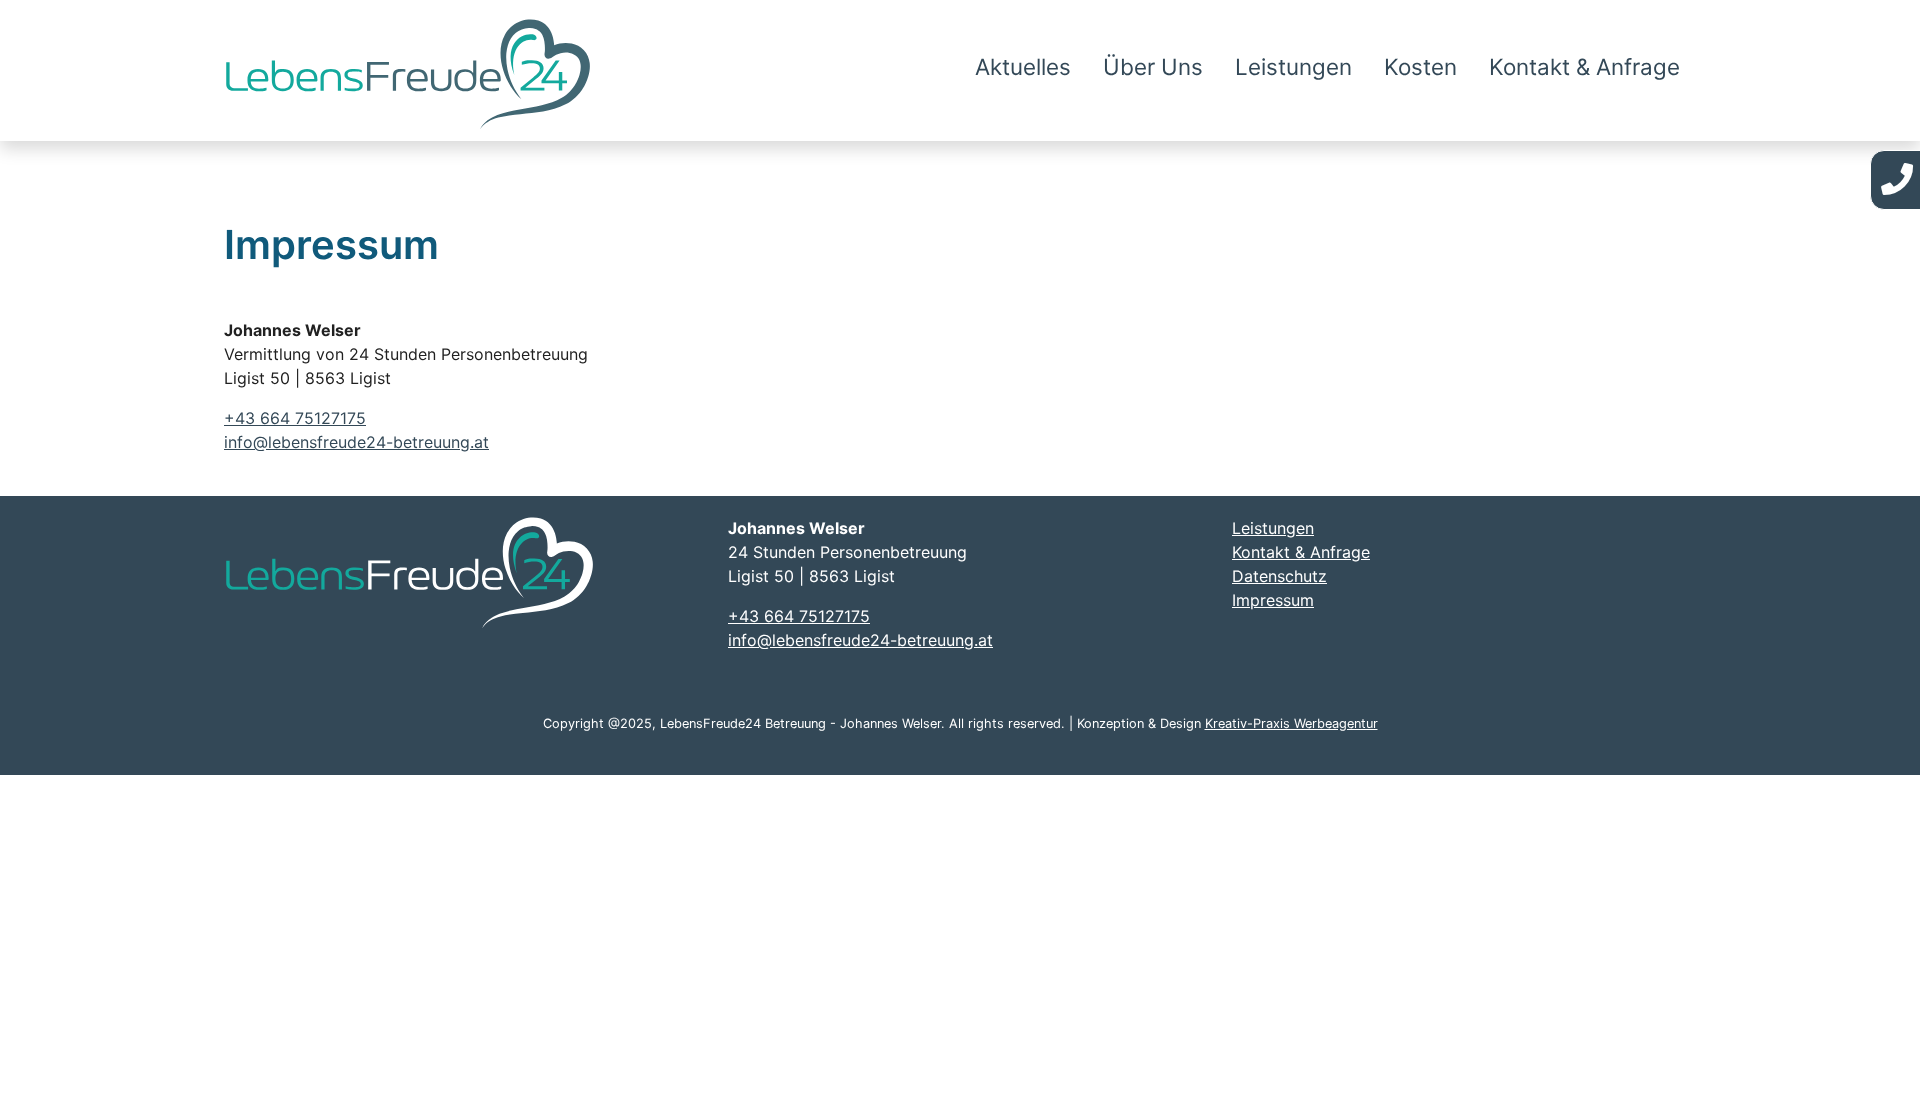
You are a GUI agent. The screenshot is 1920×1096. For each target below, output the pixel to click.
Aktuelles (1023, 66)
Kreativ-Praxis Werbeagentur (1291, 723)
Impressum (1273, 600)
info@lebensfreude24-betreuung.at (356, 442)
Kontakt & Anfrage (1584, 66)
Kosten (1420, 66)
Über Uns (1153, 66)
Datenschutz (1279, 576)
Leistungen (1293, 66)
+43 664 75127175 (295, 418)
